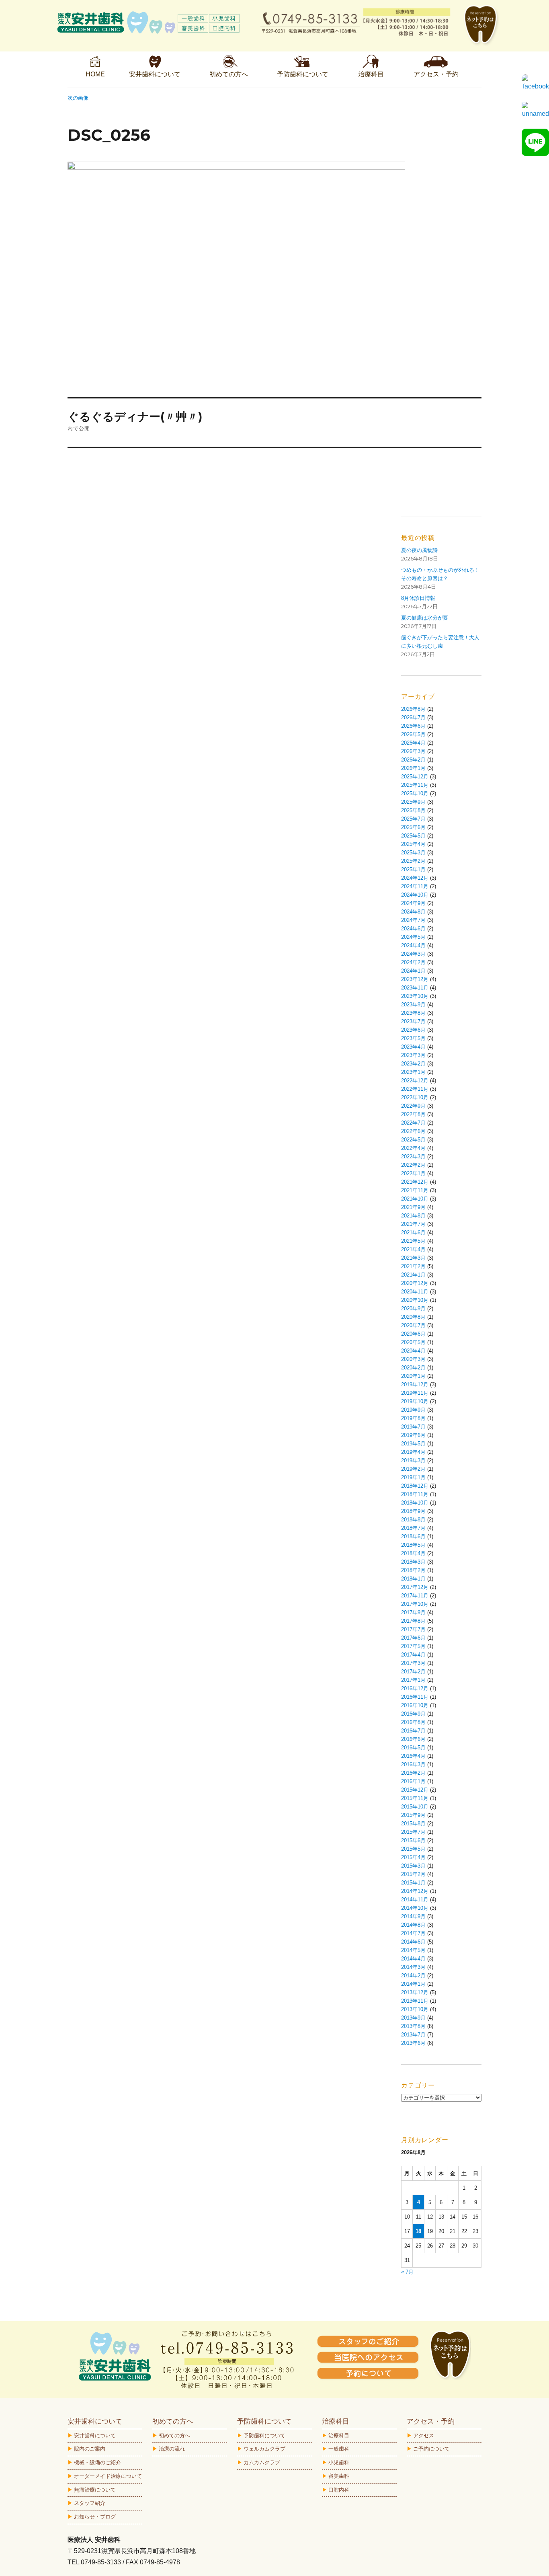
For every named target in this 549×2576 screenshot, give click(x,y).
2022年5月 (413, 1140)
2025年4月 (413, 844)
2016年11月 (415, 1697)
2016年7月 (413, 1731)
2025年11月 (415, 785)
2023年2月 (413, 1064)
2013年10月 (415, 2009)
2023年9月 (413, 1005)
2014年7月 (413, 1933)
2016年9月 (413, 1714)
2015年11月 (415, 1798)
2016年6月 (413, 1739)
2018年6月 (413, 1536)
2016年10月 (415, 1705)
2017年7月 (413, 1629)
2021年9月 (413, 1207)
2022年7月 (413, 1123)
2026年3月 (413, 751)
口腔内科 (339, 2490)
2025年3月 (413, 853)
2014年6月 (413, 1942)
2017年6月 (413, 1638)
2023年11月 (415, 988)
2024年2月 (413, 962)
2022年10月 (415, 1097)
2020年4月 (413, 1351)
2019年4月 (413, 1452)
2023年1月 (413, 1072)
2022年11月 (415, 1089)
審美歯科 (339, 2476)
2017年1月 (413, 1680)
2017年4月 (413, 1655)
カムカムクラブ (262, 2462)
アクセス (424, 2435)
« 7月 (407, 2272)
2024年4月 (413, 945)
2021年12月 (415, 1182)
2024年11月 (415, 886)
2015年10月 (415, 1807)
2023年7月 (413, 1021)
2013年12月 (415, 1992)
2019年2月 (413, 1469)
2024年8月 (413, 912)
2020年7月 (413, 1325)
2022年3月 (413, 1157)
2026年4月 (413, 743)
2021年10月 (415, 1199)
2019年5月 (413, 1444)
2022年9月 (413, 1106)
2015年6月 (413, 1840)
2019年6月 (413, 1435)
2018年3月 (413, 1562)
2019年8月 (413, 1418)
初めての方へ (174, 2435)
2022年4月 (413, 1148)
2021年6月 (413, 1233)
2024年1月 (413, 971)
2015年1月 (413, 1883)
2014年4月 (413, 1959)
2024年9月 (413, 903)
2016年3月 (413, 1764)
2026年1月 (413, 768)
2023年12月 (415, 979)
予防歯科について (264, 2435)
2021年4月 (413, 1249)
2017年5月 (413, 1646)
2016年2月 (413, 1773)
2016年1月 (413, 1781)
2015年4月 (413, 1857)
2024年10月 (415, 895)
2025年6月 (413, 827)
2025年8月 (413, 810)
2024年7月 (413, 920)
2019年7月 (413, 1427)
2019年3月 (413, 1460)
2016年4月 (413, 1756)
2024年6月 (413, 929)
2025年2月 (413, 861)
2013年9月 (413, 2018)
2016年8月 (413, 1722)
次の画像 (78, 98)
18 (418, 2231)
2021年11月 (415, 1190)
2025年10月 (415, 793)
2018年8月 (413, 1520)
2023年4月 (413, 1047)
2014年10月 (415, 1908)
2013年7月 (413, 2035)
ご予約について (431, 2449)
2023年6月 (413, 1030)
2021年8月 (413, 1216)
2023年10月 (415, 996)
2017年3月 (413, 1663)
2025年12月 (415, 777)
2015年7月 (413, 1832)
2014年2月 (413, 1976)
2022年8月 (413, 1114)
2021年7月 (413, 1224)
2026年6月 (413, 726)
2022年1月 (413, 1173)
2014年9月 (413, 1916)
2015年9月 (413, 1815)
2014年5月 (413, 1950)
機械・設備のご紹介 (97, 2462)
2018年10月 (415, 1503)
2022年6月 (413, 1131)
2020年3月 (413, 1359)
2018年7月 (413, 1528)
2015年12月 (415, 1790)
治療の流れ (172, 2449)
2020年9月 (413, 1309)
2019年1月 (413, 1477)
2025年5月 (413, 836)
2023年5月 (413, 1038)
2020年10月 (415, 1300)
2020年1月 (413, 1376)
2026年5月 (413, 734)
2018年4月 (413, 1553)
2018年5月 (413, 1545)
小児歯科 (339, 2462)
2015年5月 (413, 1849)
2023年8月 (413, 1013)
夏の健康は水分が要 (425, 618)
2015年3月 (413, 1866)
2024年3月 (413, 954)
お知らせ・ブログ (95, 2517)
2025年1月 (413, 869)
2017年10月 (415, 1604)
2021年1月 (413, 1275)
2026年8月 (413, 709)
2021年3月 (413, 1258)
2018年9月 (413, 1511)
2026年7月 (413, 717)
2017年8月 (413, 1621)
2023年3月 (413, 1055)
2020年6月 (413, 1334)
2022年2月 (413, 1165)
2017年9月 (413, 1612)
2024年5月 (413, 937)
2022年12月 (415, 1081)
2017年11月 (415, 1596)
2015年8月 (413, 1824)
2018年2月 (413, 1570)
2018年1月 (413, 1579)
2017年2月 (413, 1672)
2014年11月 (415, 1900)
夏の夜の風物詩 (419, 550)
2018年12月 (415, 1486)
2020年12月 (415, 1283)
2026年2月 (413, 760)
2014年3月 (413, 1967)
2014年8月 (413, 1925)
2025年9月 (413, 802)
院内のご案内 (90, 2449)
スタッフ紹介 (90, 2503)
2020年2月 (413, 1368)
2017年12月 (415, 1587)
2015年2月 (413, 1874)
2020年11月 (415, 1292)
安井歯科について (95, 2435)
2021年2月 (413, 1266)
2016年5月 (413, 1748)
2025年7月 (413, 819)
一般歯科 (339, 2449)
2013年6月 (413, 2043)
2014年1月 (413, 1984)
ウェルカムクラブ (264, 2449)
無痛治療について (95, 2490)
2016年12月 (415, 1688)
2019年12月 (415, 1384)
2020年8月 (413, 1317)
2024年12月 (415, 878)
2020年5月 (413, 1342)
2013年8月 (413, 2026)
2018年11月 (415, 1494)
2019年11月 (415, 1393)
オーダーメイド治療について (108, 2476)
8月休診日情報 (418, 598)
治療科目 (339, 2435)
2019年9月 (413, 1410)
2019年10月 (415, 1401)
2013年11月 (415, 2001)
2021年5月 (413, 1241)
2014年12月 (415, 1891)
